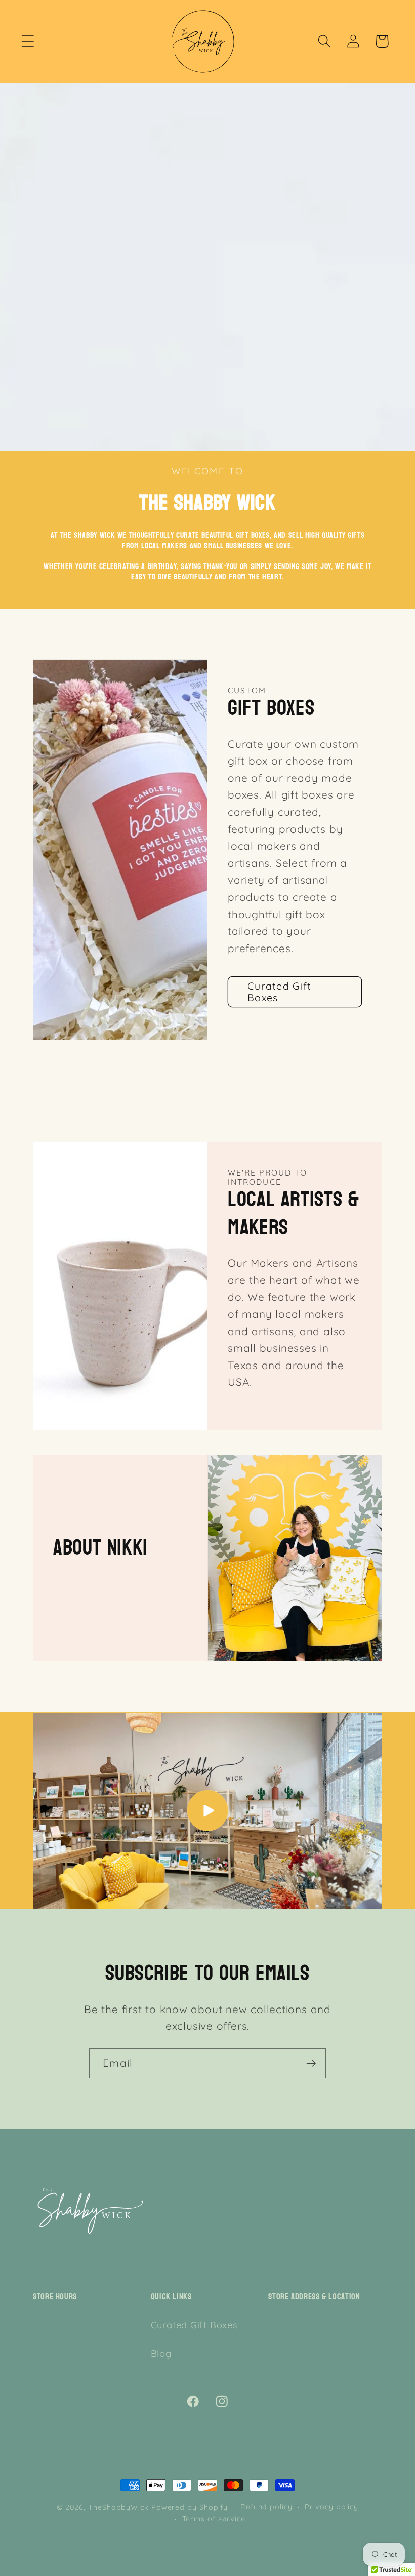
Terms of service (214, 2519)
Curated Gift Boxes (280, 992)
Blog (161, 2353)
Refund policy (266, 2507)
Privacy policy (331, 2507)
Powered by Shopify (190, 2507)
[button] (28, 41)
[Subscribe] (311, 2063)
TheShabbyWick (118, 2507)
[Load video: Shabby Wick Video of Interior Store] (207, 1811)
